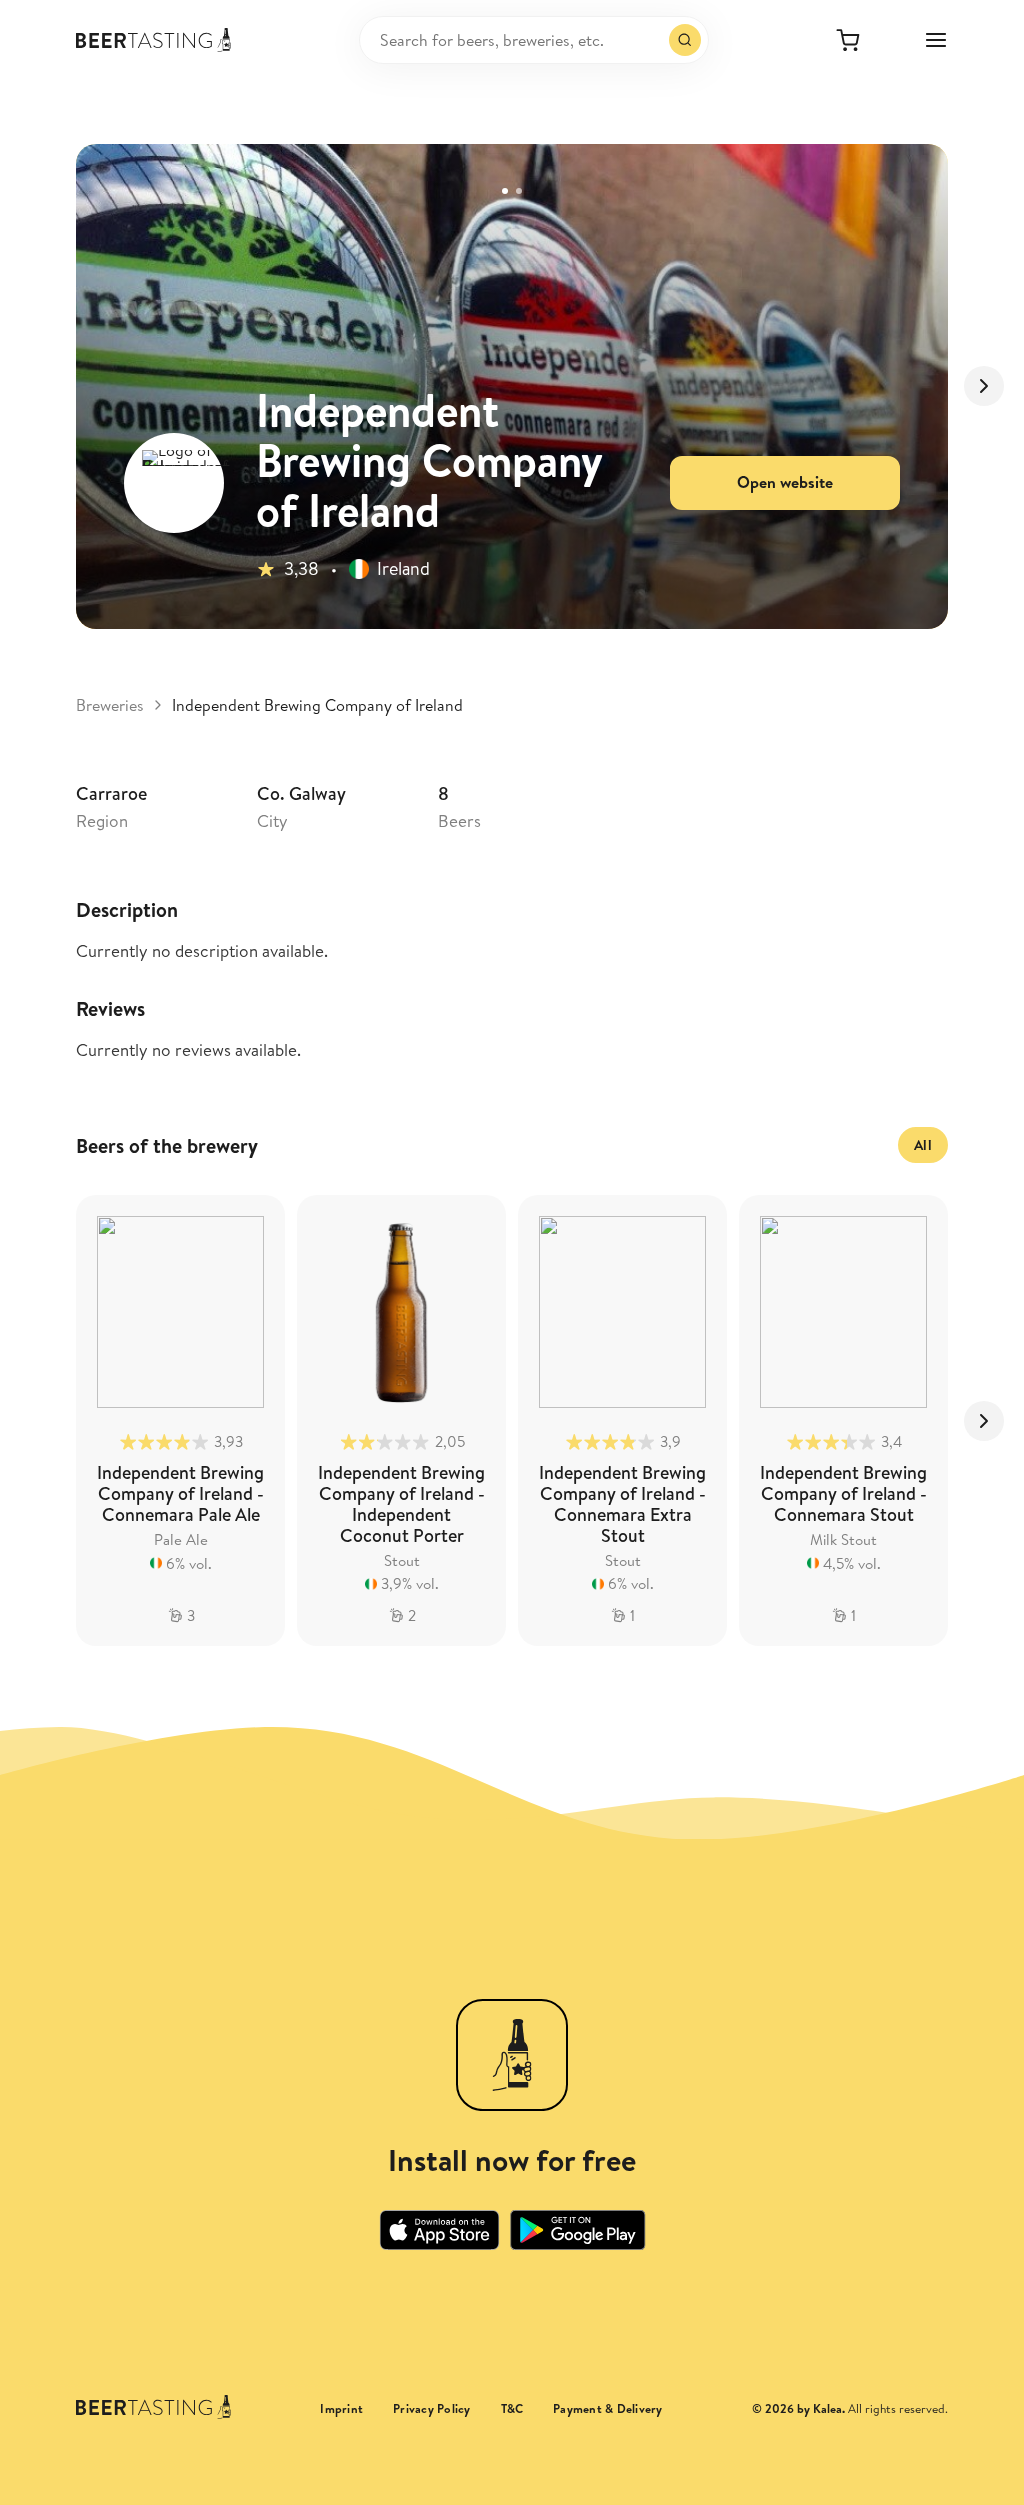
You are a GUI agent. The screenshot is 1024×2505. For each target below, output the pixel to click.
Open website (785, 482)
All (923, 1145)
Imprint (341, 2409)
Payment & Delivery (607, 2409)
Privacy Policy (431, 2409)
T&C (512, 2409)
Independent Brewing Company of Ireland (317, 705)
